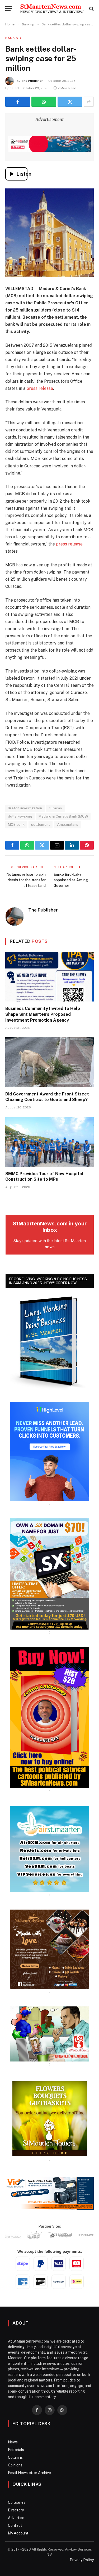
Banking (13, 38)
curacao (56, 808)
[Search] (91, 9)
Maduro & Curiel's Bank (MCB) (63, 816)
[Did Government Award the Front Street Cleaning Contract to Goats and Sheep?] (49, 1062)
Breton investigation (25, 808)
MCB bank (16, 825)
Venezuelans (67, 825)
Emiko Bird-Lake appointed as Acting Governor (71, 880)
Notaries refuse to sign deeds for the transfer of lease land (26, 880)
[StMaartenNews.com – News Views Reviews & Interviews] (52, 9)
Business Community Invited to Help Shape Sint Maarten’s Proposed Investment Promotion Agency (43, 1014)
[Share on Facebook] (18, 102)
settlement (41, 825)
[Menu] (9, 9)
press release (40, 388)
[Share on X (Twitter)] (70, 102)
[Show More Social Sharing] (89, 102)
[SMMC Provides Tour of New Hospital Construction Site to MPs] (49, 1142)
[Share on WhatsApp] (44, 102)
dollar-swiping (20, 816)
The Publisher (32, 81)
